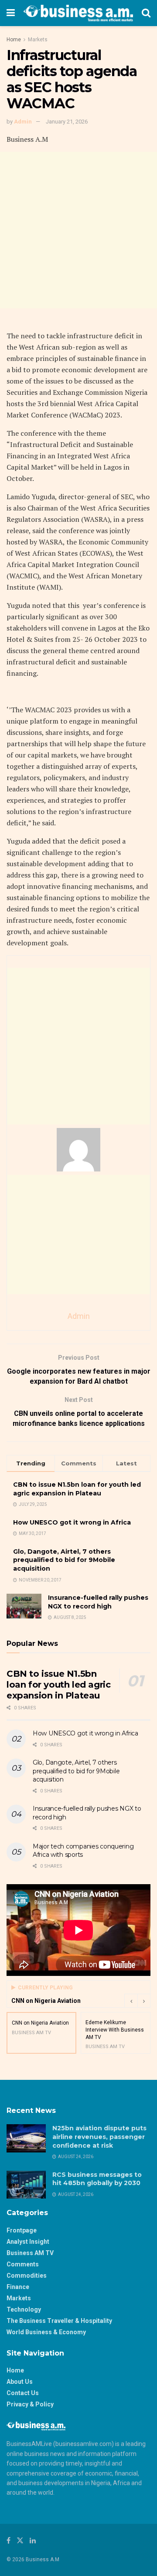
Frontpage (22, 2230)
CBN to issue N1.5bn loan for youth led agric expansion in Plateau (77, 1489)
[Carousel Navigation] (137, 2001)
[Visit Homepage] (78, 13)
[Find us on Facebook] (9, 2541)
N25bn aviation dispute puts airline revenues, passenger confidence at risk (99, 2137)
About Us (20, 2382)
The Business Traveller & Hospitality (59, 2321)
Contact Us (23, 2393)
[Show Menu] (11, 13)
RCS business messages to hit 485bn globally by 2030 (97, 2179)
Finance (18, 2287)
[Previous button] (131, 2001)
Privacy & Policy (30, 2404)
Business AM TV (30, 2253)
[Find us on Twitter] (20, 2541)
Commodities (27, 2276)
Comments (23, 2264)
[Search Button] (146, 13)
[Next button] (144, 2001)
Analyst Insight (28, 2242)
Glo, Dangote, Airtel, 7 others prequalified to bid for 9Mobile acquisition (64, 1560)
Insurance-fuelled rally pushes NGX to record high (98, 1602)
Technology (24, 2309)
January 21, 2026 (67, 122)
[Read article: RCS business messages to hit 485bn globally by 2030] (26, 2185)
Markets (38, 40)
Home (14, 40)
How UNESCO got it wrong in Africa (72, 1522)
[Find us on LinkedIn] (33, 2541)
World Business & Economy (46, 2332)
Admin (23, 122)
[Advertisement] (78, 230)
